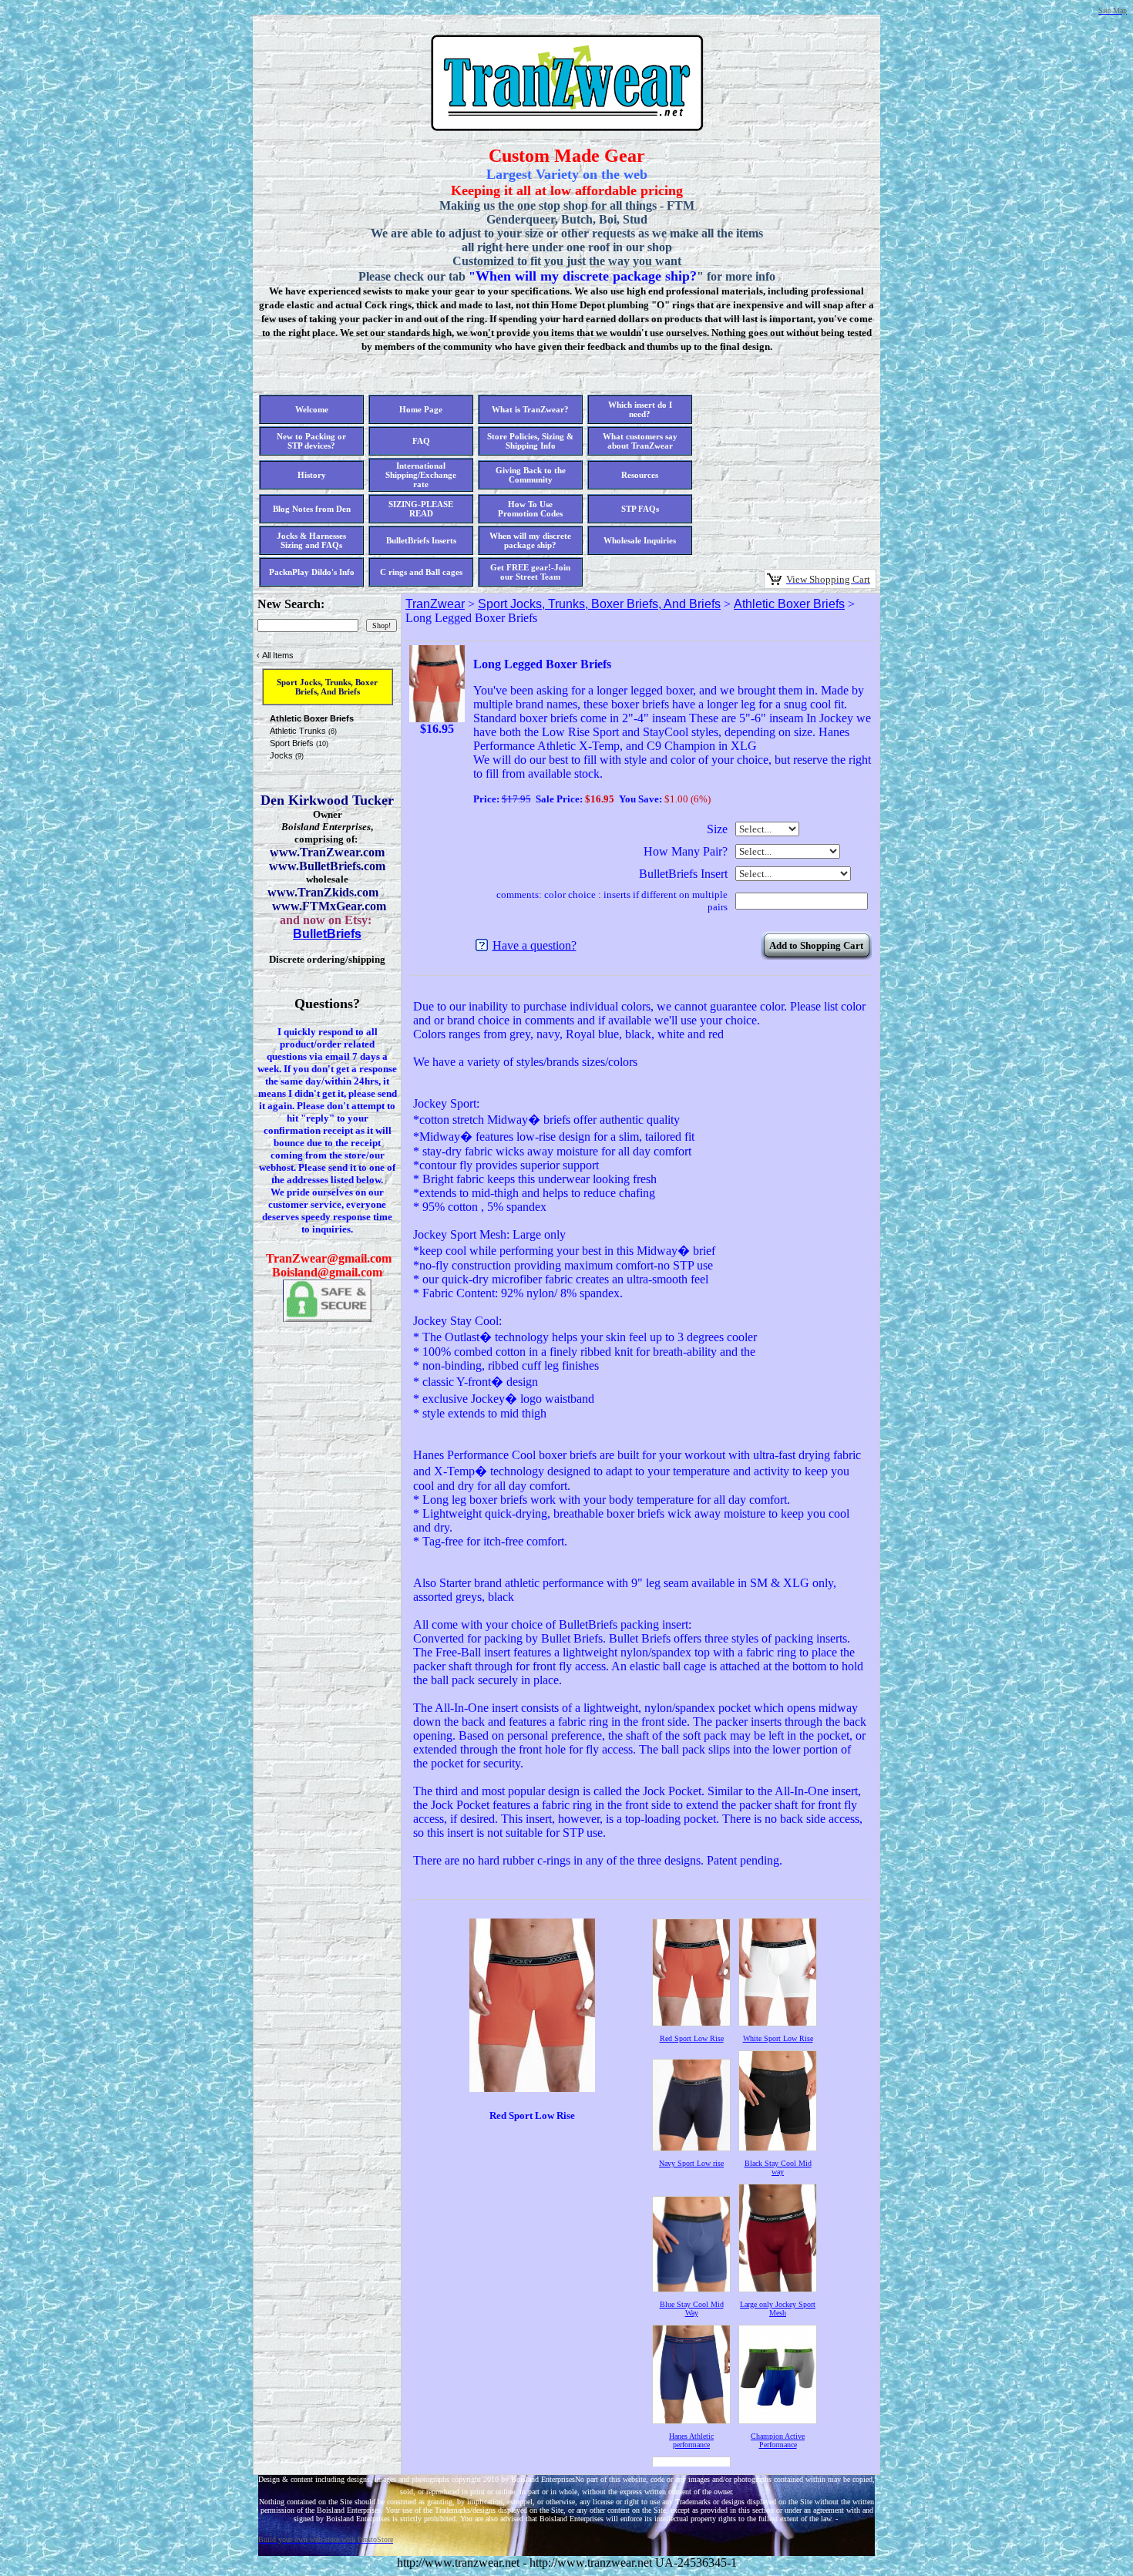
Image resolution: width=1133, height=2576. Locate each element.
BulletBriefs (327, 934)
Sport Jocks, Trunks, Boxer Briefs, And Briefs (599, 604)
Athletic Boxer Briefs (789, 604)
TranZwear (435, 604)
